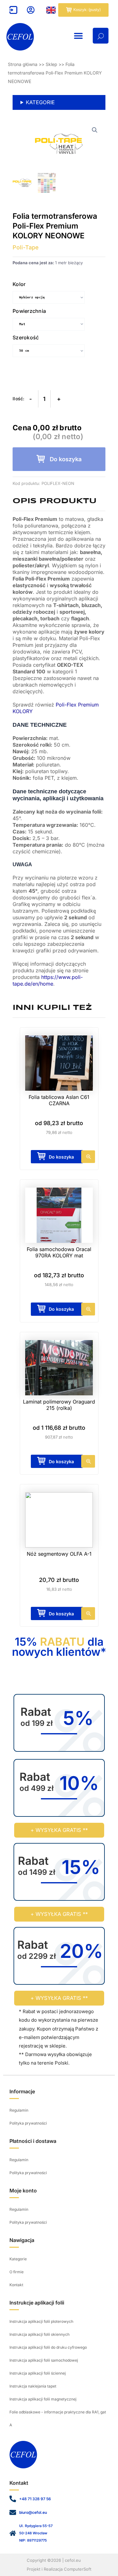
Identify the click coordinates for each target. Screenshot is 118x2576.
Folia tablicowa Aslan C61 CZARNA (59, 1100)
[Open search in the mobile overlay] (101, 36)
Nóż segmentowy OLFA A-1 (59, 1554)
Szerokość (26, 337)
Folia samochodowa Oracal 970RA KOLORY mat (59, 1252)
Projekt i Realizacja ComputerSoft (59, 2569)
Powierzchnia (29, 311)
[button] (78, 36)
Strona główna (23, 64)
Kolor (19, 284)
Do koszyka (66, 459)
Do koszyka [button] (61, 1614)
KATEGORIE (40, 102)
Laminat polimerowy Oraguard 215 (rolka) (59, 1405)
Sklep (51, 64)
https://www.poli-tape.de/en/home (48, 980)
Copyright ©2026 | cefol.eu (54, 2560)
